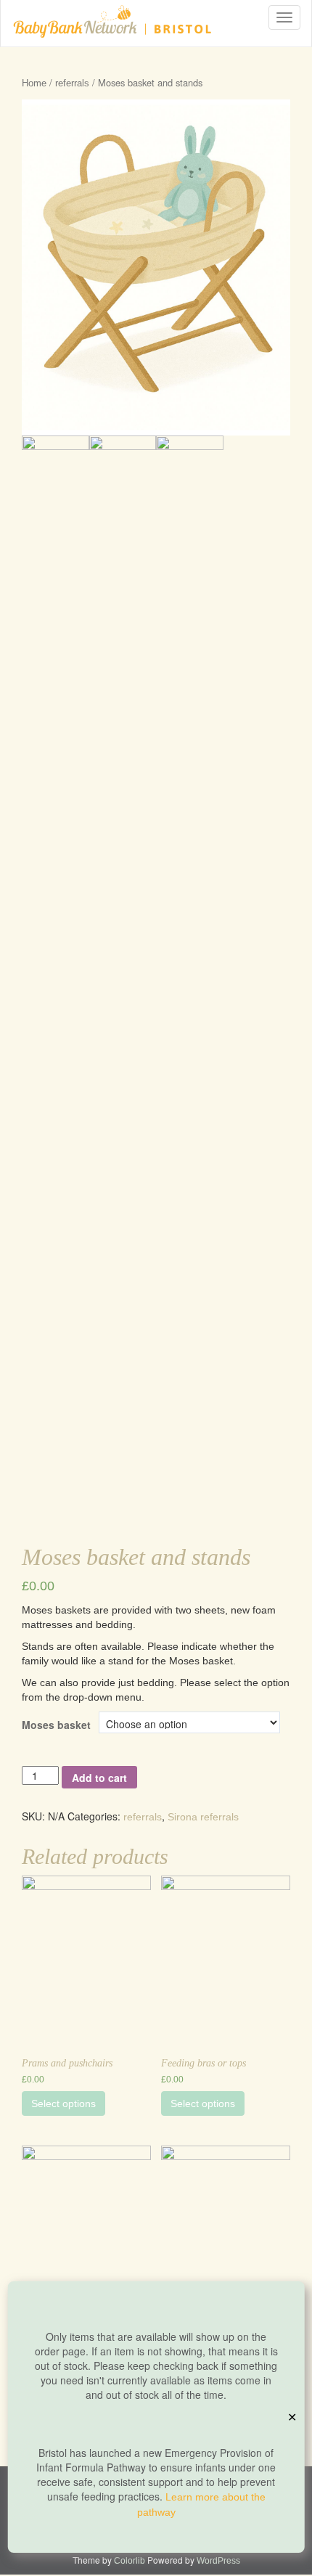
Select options (63, 2103)
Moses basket (56, 1725)
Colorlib (130, 2561)
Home (34, 83)
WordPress (218, 2561)
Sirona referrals (203, 1817)
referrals (72, 83)
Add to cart (99, 1778)
